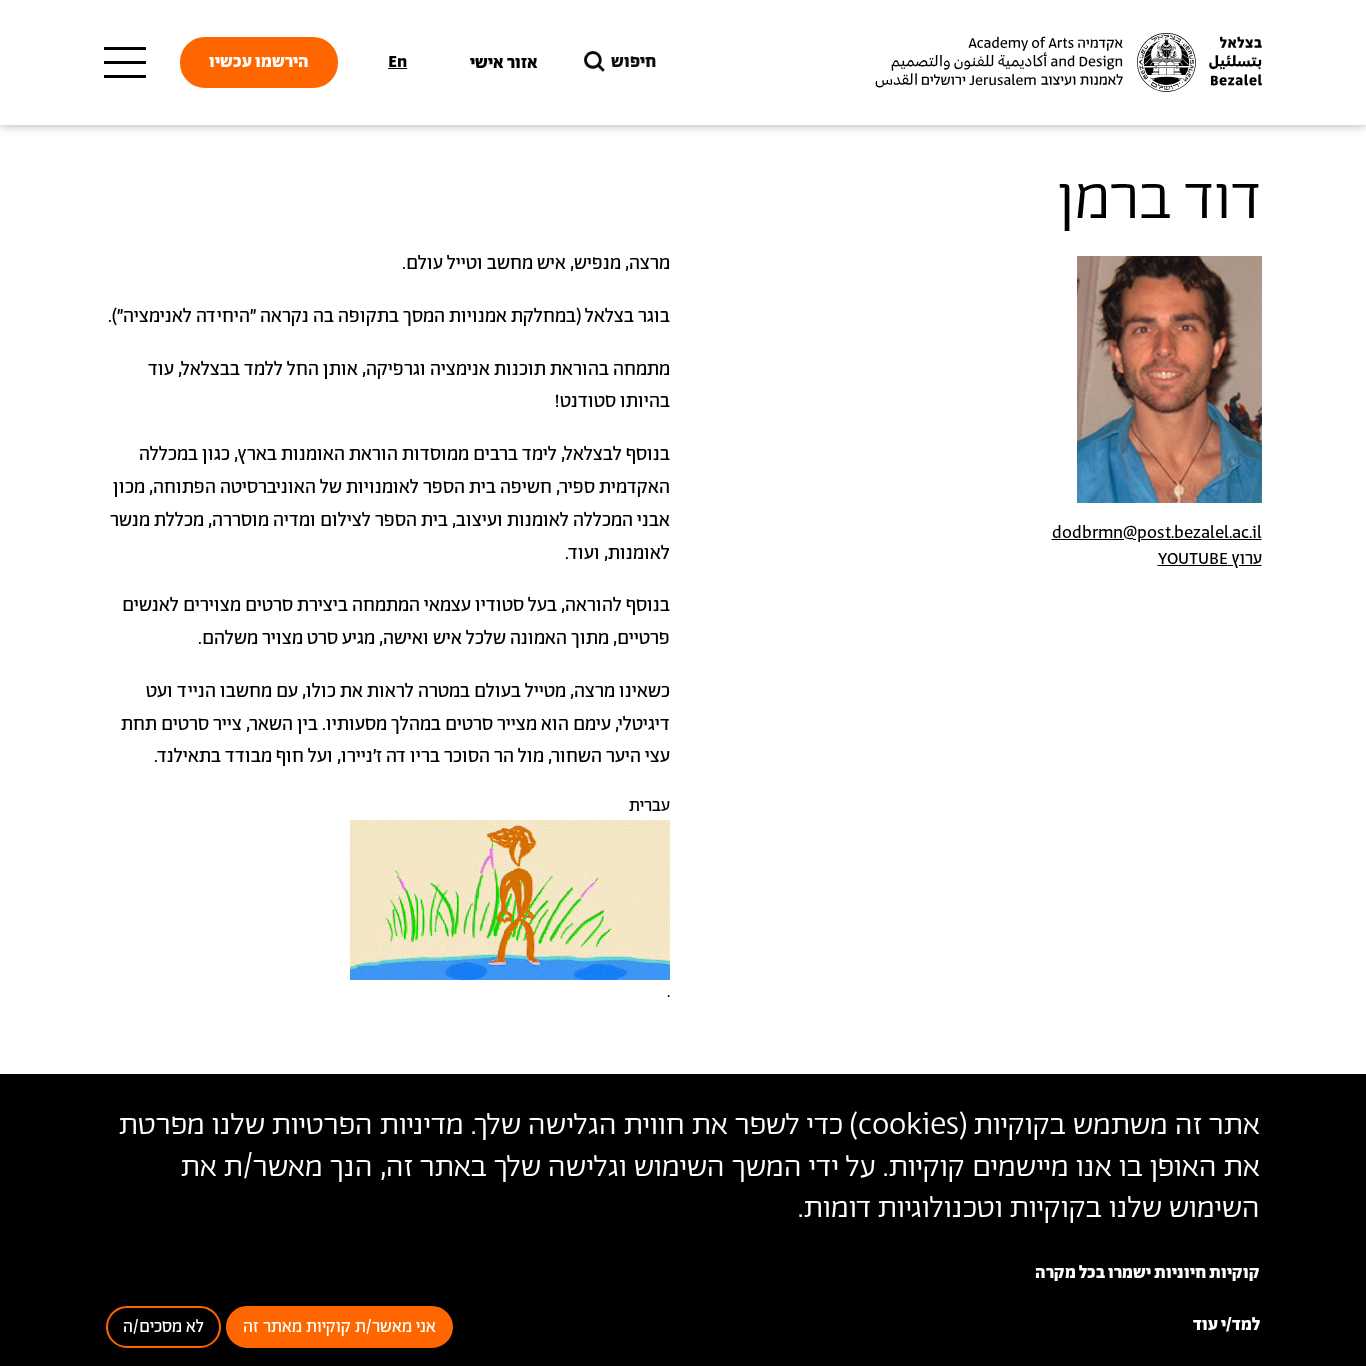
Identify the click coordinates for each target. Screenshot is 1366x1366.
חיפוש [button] (633, 62)
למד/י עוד (1226, 1325)
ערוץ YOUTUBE (1210, 559)
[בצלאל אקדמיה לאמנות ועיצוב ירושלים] (1066, 63)
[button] (510, 900)
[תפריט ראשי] (125, 63)
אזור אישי (504, 63)
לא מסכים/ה (163, 1327)
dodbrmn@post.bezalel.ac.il (1157, 533)
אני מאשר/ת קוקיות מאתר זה (339, 1327)
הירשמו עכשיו (259, 62)
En (397, 62)
